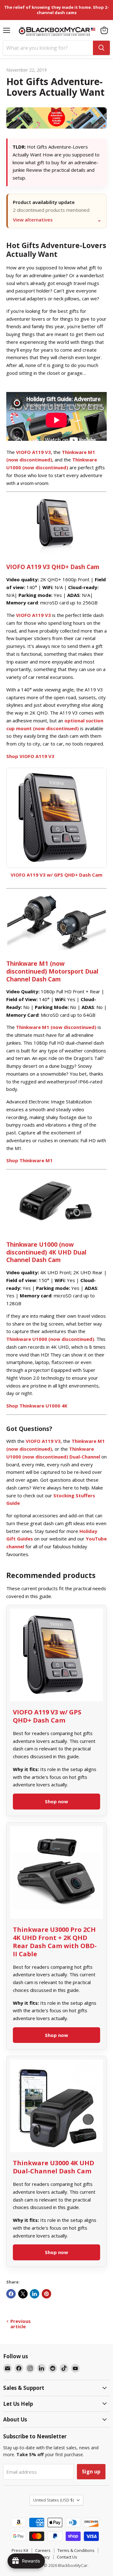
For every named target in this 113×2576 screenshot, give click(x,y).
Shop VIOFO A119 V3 (30, 756)
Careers (43, 2550)
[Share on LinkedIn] (35, 2294)
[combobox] (48, 48)
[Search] (101, 48)
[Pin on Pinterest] (46, 2294)
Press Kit (20, 2550)
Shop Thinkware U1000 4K (37, 1406)
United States (54, 2500)
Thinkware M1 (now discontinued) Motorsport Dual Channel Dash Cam (52, 971)
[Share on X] (23, 2294)
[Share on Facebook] (11, 2294)
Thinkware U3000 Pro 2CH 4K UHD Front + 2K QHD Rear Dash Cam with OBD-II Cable (55, 1942)
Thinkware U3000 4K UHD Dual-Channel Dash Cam (54, 2167)
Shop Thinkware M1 (30, 1160)
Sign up (91, 2472)
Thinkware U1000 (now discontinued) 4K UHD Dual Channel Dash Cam (46, 1252)
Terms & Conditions (76, 2550)
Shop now (56, 1801)
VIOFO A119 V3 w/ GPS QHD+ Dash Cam (56, 875)
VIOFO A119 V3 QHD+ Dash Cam (53, 567)
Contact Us (67, 2557)
